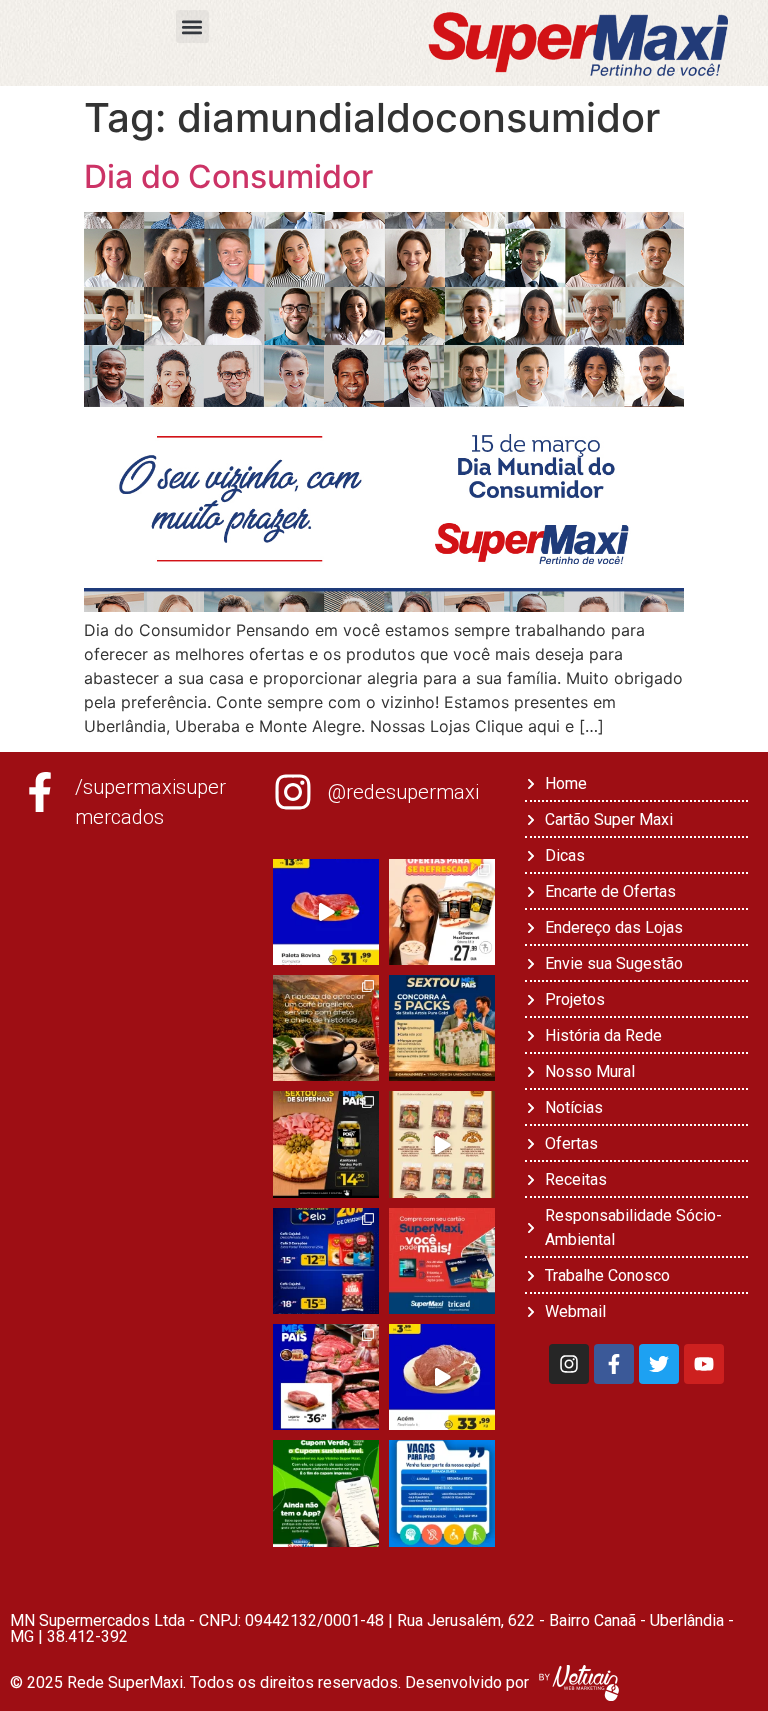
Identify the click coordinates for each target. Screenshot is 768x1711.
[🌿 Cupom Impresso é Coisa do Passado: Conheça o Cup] (326, 1493)
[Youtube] (704, 1364)
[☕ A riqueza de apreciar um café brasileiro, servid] (326, 1028)
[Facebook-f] (614, 1364)
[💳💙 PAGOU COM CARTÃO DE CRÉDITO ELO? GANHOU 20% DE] (326, 1261)
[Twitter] (659, 1364)
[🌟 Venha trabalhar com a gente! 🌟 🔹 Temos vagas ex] (442, 1493)
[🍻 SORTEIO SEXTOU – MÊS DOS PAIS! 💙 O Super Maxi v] (442, 1028)
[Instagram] (569, 1364)
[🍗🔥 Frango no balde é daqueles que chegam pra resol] (442, 1144)
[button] (192, 26)
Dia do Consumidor (228, 176)
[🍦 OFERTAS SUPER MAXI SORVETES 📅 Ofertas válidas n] (442, 912)
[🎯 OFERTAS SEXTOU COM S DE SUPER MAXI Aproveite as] (326, 1144)
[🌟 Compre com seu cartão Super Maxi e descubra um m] (442, 1261)
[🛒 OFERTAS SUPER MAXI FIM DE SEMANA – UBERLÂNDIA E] (326, 912)
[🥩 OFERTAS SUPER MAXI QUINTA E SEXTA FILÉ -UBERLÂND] (326, 1377)
